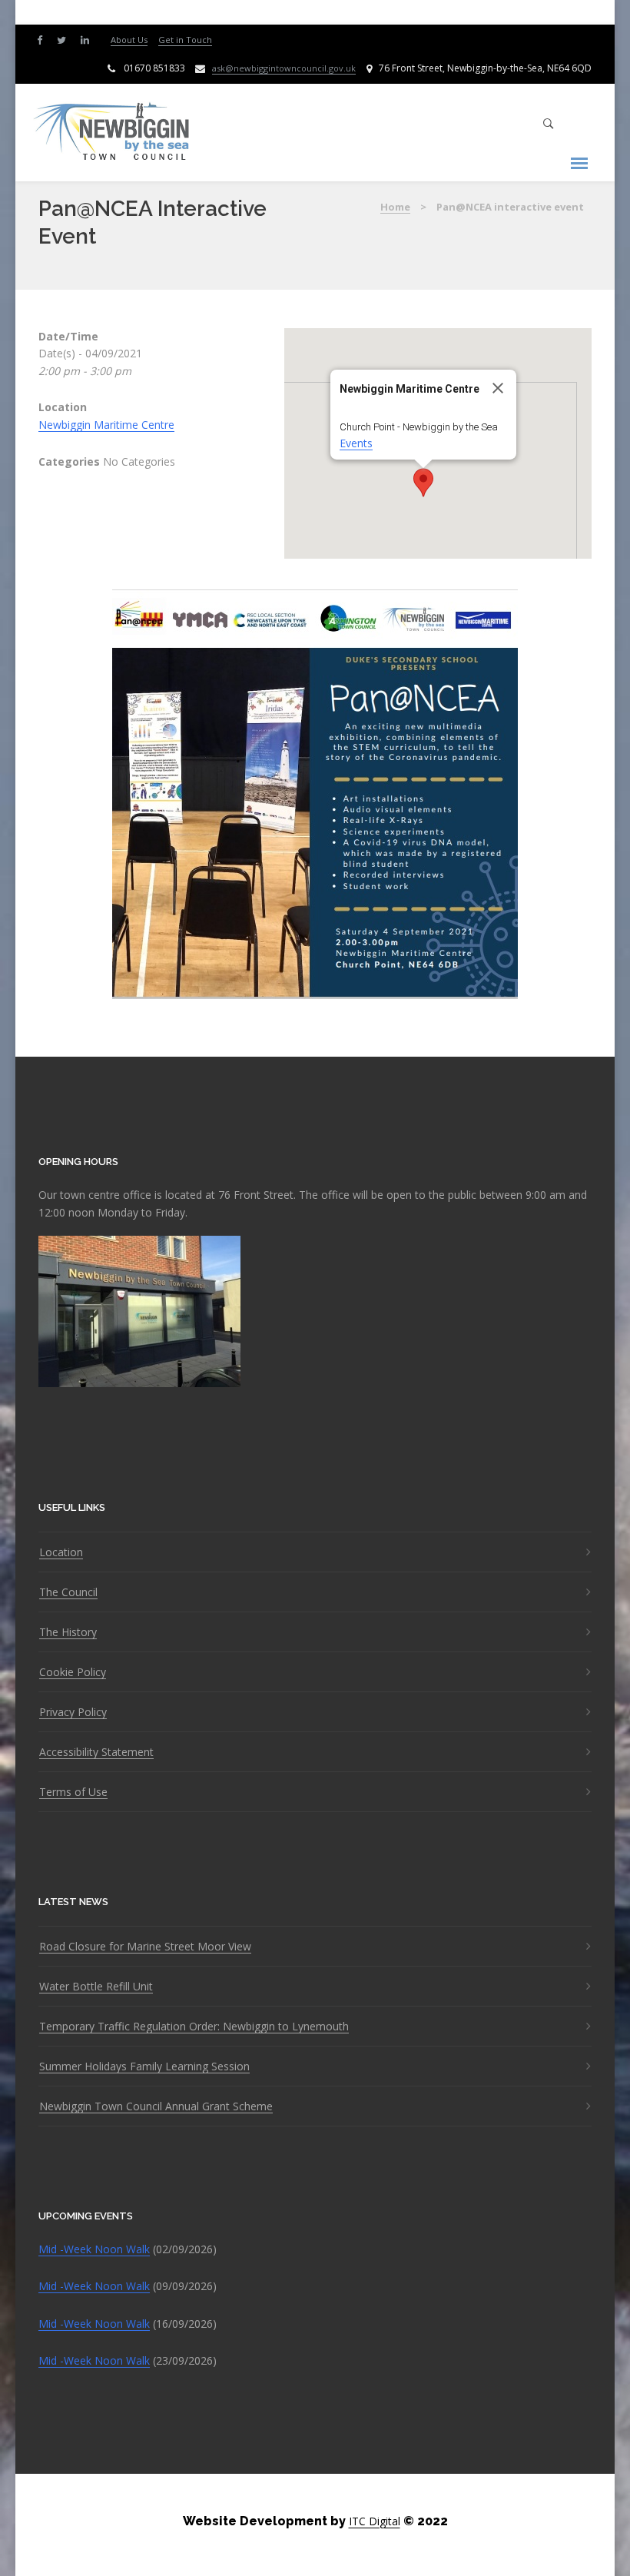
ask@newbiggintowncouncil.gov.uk (284, 68)
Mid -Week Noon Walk (94, 2249)
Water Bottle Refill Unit (96, 1987)
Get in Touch (185, 40)
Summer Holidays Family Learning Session (144, 2066)
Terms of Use (73, 1792)
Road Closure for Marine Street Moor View (145, 1947)
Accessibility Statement (96, 1752)
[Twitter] (65, 39)
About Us (129, 40)
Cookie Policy (73, 1672)
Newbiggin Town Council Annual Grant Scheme (156, 2106)
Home (395, 207)
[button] (423, 483)
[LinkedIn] (88, 39)
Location (61, 1552)
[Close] (498, 388)
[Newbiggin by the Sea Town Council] (112, 133)
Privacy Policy (73, 1712)
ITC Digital (375, 2521)
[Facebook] (43, 39)
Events (356, 443)
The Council (68, 1592)
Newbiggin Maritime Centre (106, 425)
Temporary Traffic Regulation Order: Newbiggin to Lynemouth (194, 2027)
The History (68, 1632)
